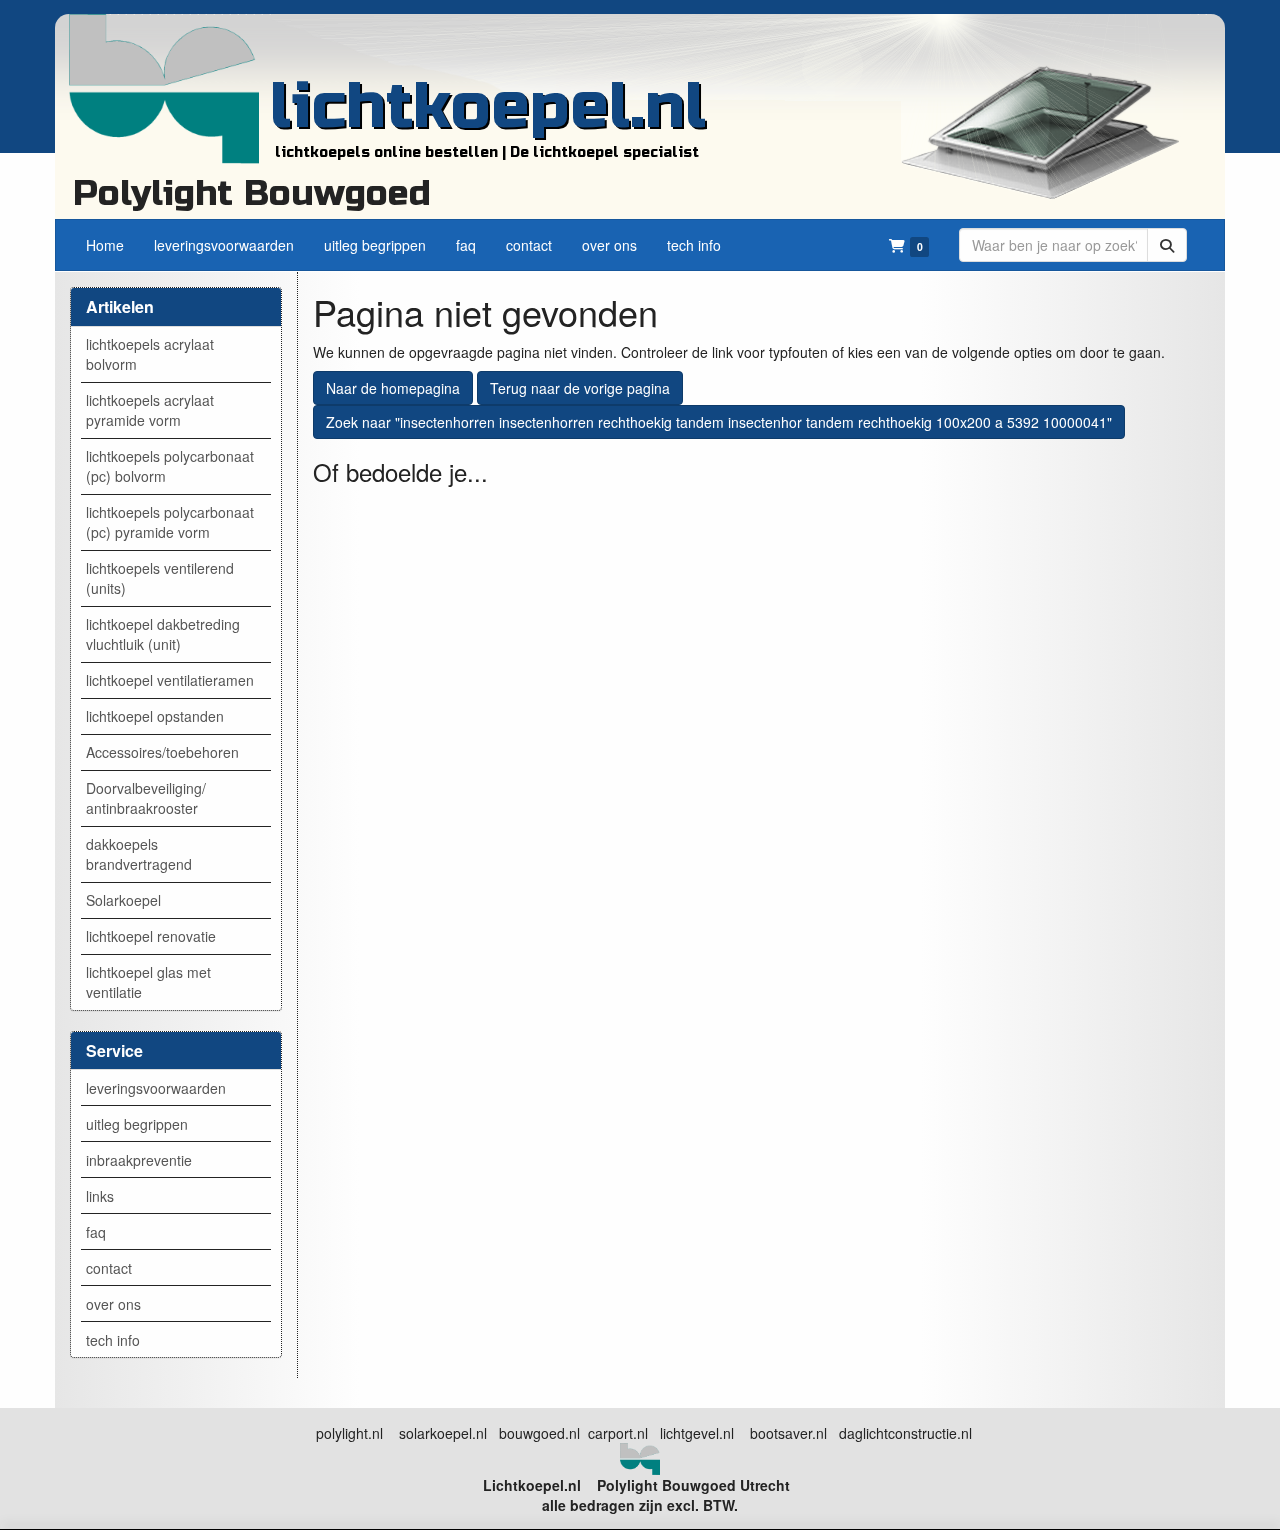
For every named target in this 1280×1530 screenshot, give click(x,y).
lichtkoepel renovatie (151, 936)
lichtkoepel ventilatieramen (170, 680)
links (100, 1196)
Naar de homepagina (393, 388)
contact (109, 1268)
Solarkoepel (123, 900)
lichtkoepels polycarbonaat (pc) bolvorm (170, 466)
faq (96, 1232)
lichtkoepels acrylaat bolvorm (150, 354)
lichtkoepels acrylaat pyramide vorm (150, 410)
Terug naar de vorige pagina (580, 388)
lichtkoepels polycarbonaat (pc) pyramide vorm (170, 522)
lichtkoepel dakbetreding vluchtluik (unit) (163, 634)
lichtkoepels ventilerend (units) (160, 578)
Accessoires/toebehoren (162, 752)
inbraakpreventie (139, 1160)
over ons (113, 1304)
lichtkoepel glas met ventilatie (148, 982)
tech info (113, 1340)
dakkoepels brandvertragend (139, 854)
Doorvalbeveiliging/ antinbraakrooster (146, 798)
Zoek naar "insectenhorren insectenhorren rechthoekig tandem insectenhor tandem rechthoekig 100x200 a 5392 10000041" (719, 422)
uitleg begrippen (137, 1124)
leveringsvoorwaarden (156, 1088)
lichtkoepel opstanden (155, 716)
